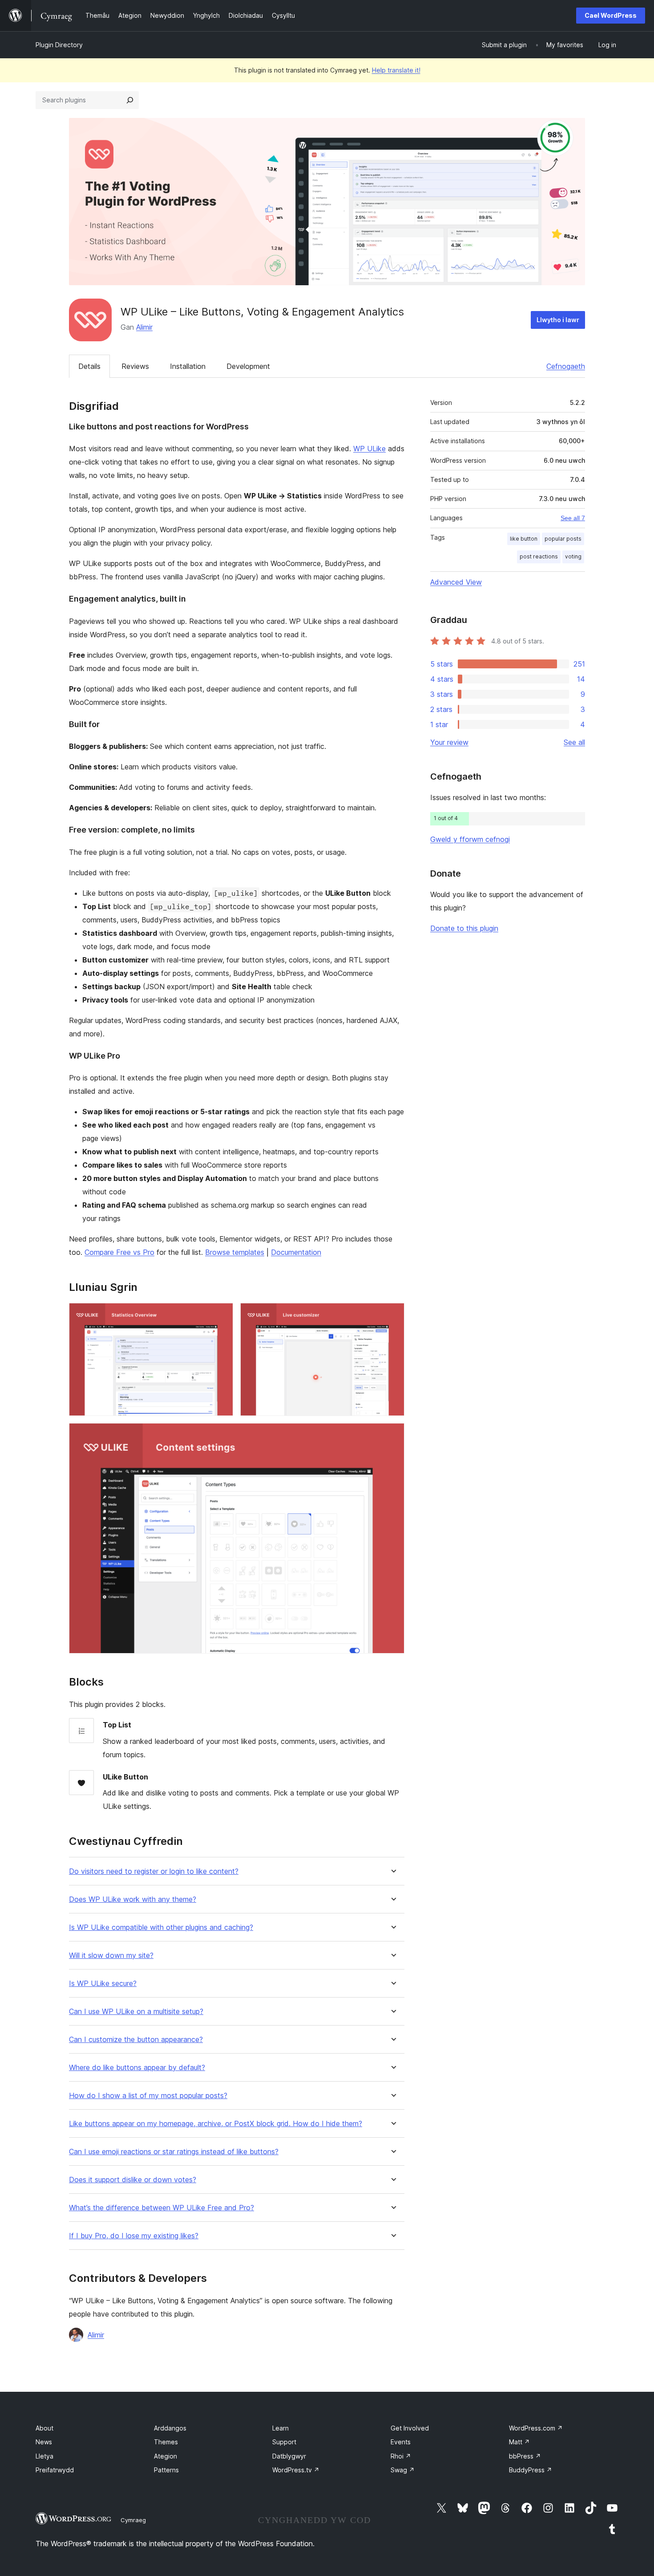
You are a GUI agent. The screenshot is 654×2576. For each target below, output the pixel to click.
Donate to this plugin (464, 928)
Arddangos (170, 2428)
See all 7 (573, 518)
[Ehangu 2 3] (392, 1315)
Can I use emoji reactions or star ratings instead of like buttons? (174, 2152)
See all (574, 742)
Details (89, 366)
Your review (449, 742)
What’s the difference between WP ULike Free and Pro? (161, 2208)
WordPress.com (536, 2428)
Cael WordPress (611, 15)
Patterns (166, 2470)
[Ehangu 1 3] (221, 1315)
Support (284, 2442)
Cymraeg (133, 2520)
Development (248, 366)
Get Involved (410, 2428)
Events (401, 2442)
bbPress (525, 2456)
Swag (403, 2470)
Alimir (144, 327)
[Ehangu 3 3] (392, 1435)
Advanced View (456, 582)
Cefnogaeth (566, 366)
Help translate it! (396, 70)
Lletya (44, 2456)
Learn (281, 2428)
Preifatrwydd (55, 2470)
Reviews (135, 366)
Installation (188, 366)
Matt (519, 2442)
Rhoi (401, 2456)
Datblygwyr (289, 2456)
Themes (166, 2442)
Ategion (166, 2456)
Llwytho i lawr (558, 320)
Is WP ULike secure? (103, 1984)
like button (524, 539)
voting (573, 556)
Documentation (296, 1252)
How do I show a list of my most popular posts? (148, 2096)
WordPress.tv (296, 2470)
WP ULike (369, 449)
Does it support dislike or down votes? (133, 2180)
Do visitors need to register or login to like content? (154, 1871)
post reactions (539, 556)
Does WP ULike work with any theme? (133, 1899)
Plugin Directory (59, 45)
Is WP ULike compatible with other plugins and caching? (161, 1927)
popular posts (563, 539)
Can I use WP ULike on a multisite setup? (136, 2012)
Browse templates (235, 1252)
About (44, 2428)
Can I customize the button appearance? (136, 2040)
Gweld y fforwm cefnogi (470, 839)
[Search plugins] (130, 100)
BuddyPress (531, 2470)
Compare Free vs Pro (119, 1252)
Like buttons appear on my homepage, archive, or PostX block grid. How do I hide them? (216, 2124)
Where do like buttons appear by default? (137, 2068)
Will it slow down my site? (111, 1955)
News (44, 2442)
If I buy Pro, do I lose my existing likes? (134, 2236)
